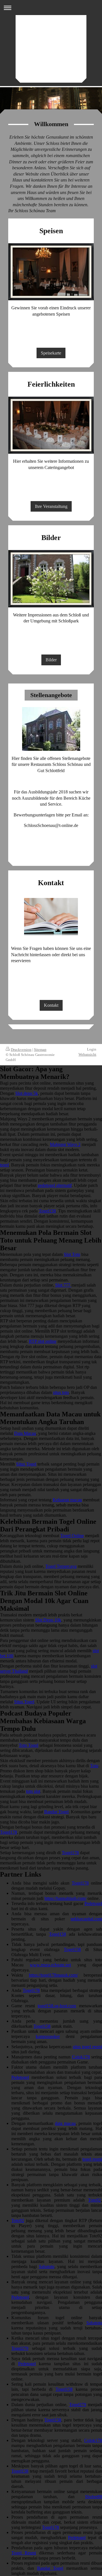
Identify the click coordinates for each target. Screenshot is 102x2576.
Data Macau (25, 1433)
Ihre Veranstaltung (51, 506)
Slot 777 (63, 1285)
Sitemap (40, 1050)
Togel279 (20, 2348)
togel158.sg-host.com (57, 2006)
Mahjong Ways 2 (65, 1144)
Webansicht (87, 1054)
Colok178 (81, 2057)
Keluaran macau (67, 1500)
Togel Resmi (24, 2553)
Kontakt (51, 1005)
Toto (94, 1766)
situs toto (61, 1392)
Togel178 (8, 1832)
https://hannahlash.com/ (65, 1898)
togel (4, 1165)
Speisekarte (51, 353)
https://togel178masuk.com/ (53, 1975)
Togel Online (72, 1536)
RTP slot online (43, 1341)
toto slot (33, 1791)
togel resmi (92, 2159)
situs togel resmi (87, 2047)
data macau (65, 2123)
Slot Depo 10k (48, 1620)
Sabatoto (47, 2266)
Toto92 (94, 2200)
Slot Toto (72, 1254)
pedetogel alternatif (55, 1185)
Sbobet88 (93, 2497)
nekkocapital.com (86, 1919)
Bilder (51, 660)
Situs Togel (26, 1464)
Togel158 (47, 1211)
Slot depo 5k (27, 1093)
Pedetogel (93, 1903)
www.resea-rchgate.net (50, 1965)
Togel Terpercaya (61, 1566)
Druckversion (21, 1050)
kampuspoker (48, 2036)
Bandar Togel (56, 1812)
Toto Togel (28, 1745)
